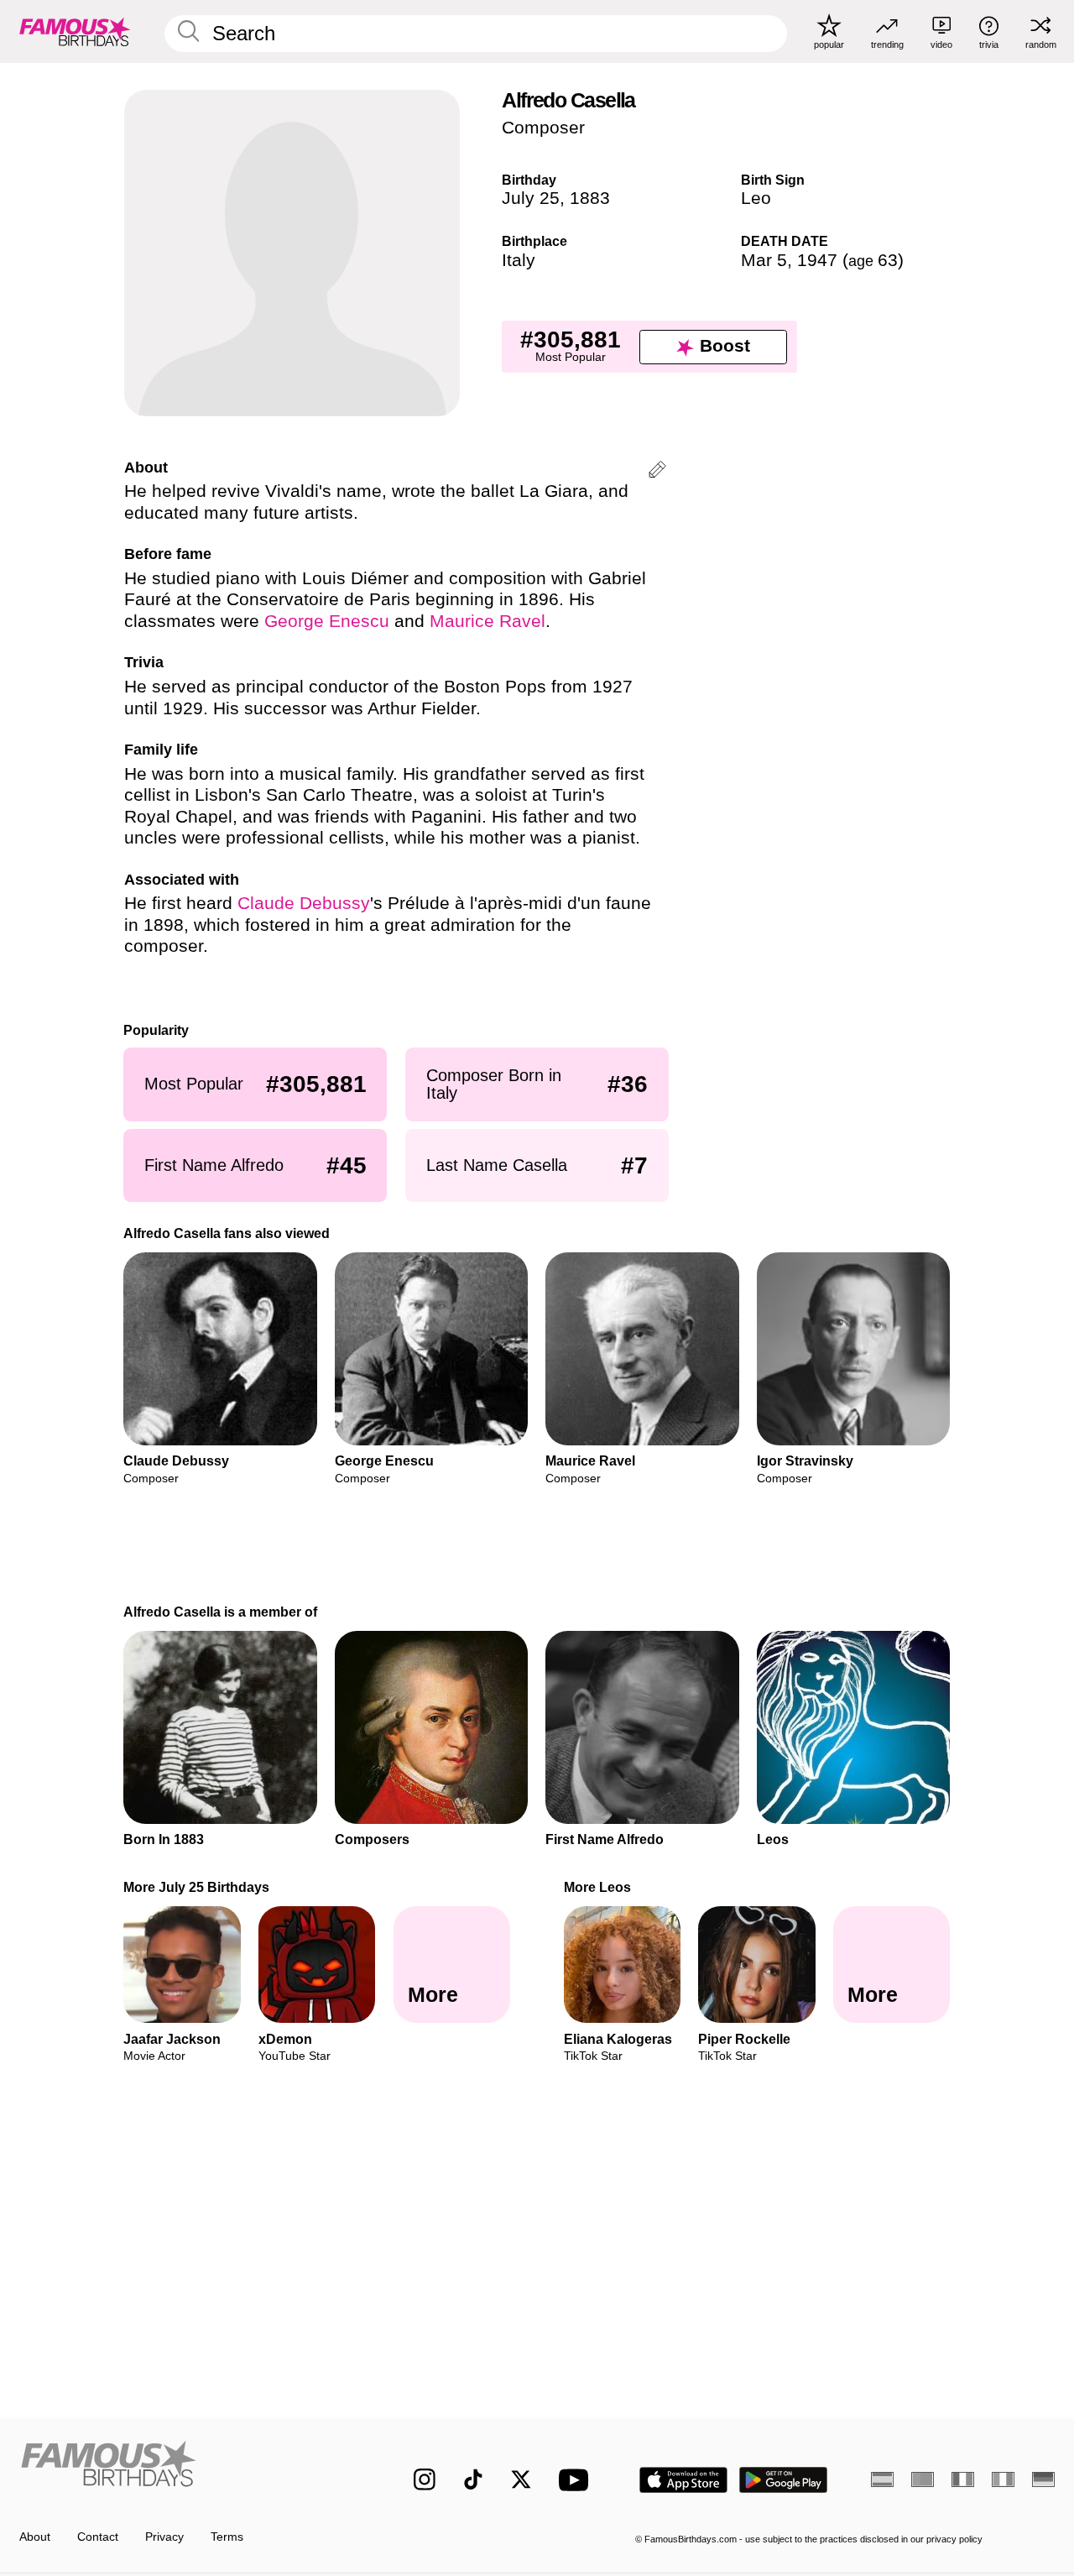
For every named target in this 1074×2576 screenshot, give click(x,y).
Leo (756, 198)
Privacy (164, 2537)
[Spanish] (882, 2479)
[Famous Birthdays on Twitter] (521, 2479)
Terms (227, 2537)
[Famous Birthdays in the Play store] (784, 2480)
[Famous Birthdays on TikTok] (473, 2479)
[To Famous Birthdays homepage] (75, 31)
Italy (519, 260)
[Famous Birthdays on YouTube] (577, 2480)
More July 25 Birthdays (197, 1887)
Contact (98, 2537)
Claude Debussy (304, 903)
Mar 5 (764, 260)
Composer (543, 128)
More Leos (597, 1887)
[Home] (186, 2467)
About (35, 2537)
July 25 (531, 198)
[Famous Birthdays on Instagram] (425, 2479)
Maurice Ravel (487, 621)
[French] (963, 2479)
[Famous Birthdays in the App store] (683, 2480)
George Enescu (327, 621)
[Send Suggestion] (657, 472)
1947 (817, 260)
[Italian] (1003, 2479)
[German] (1043, 2479)
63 (873, 260)
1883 (590, 198)
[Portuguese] (923, 2479)
